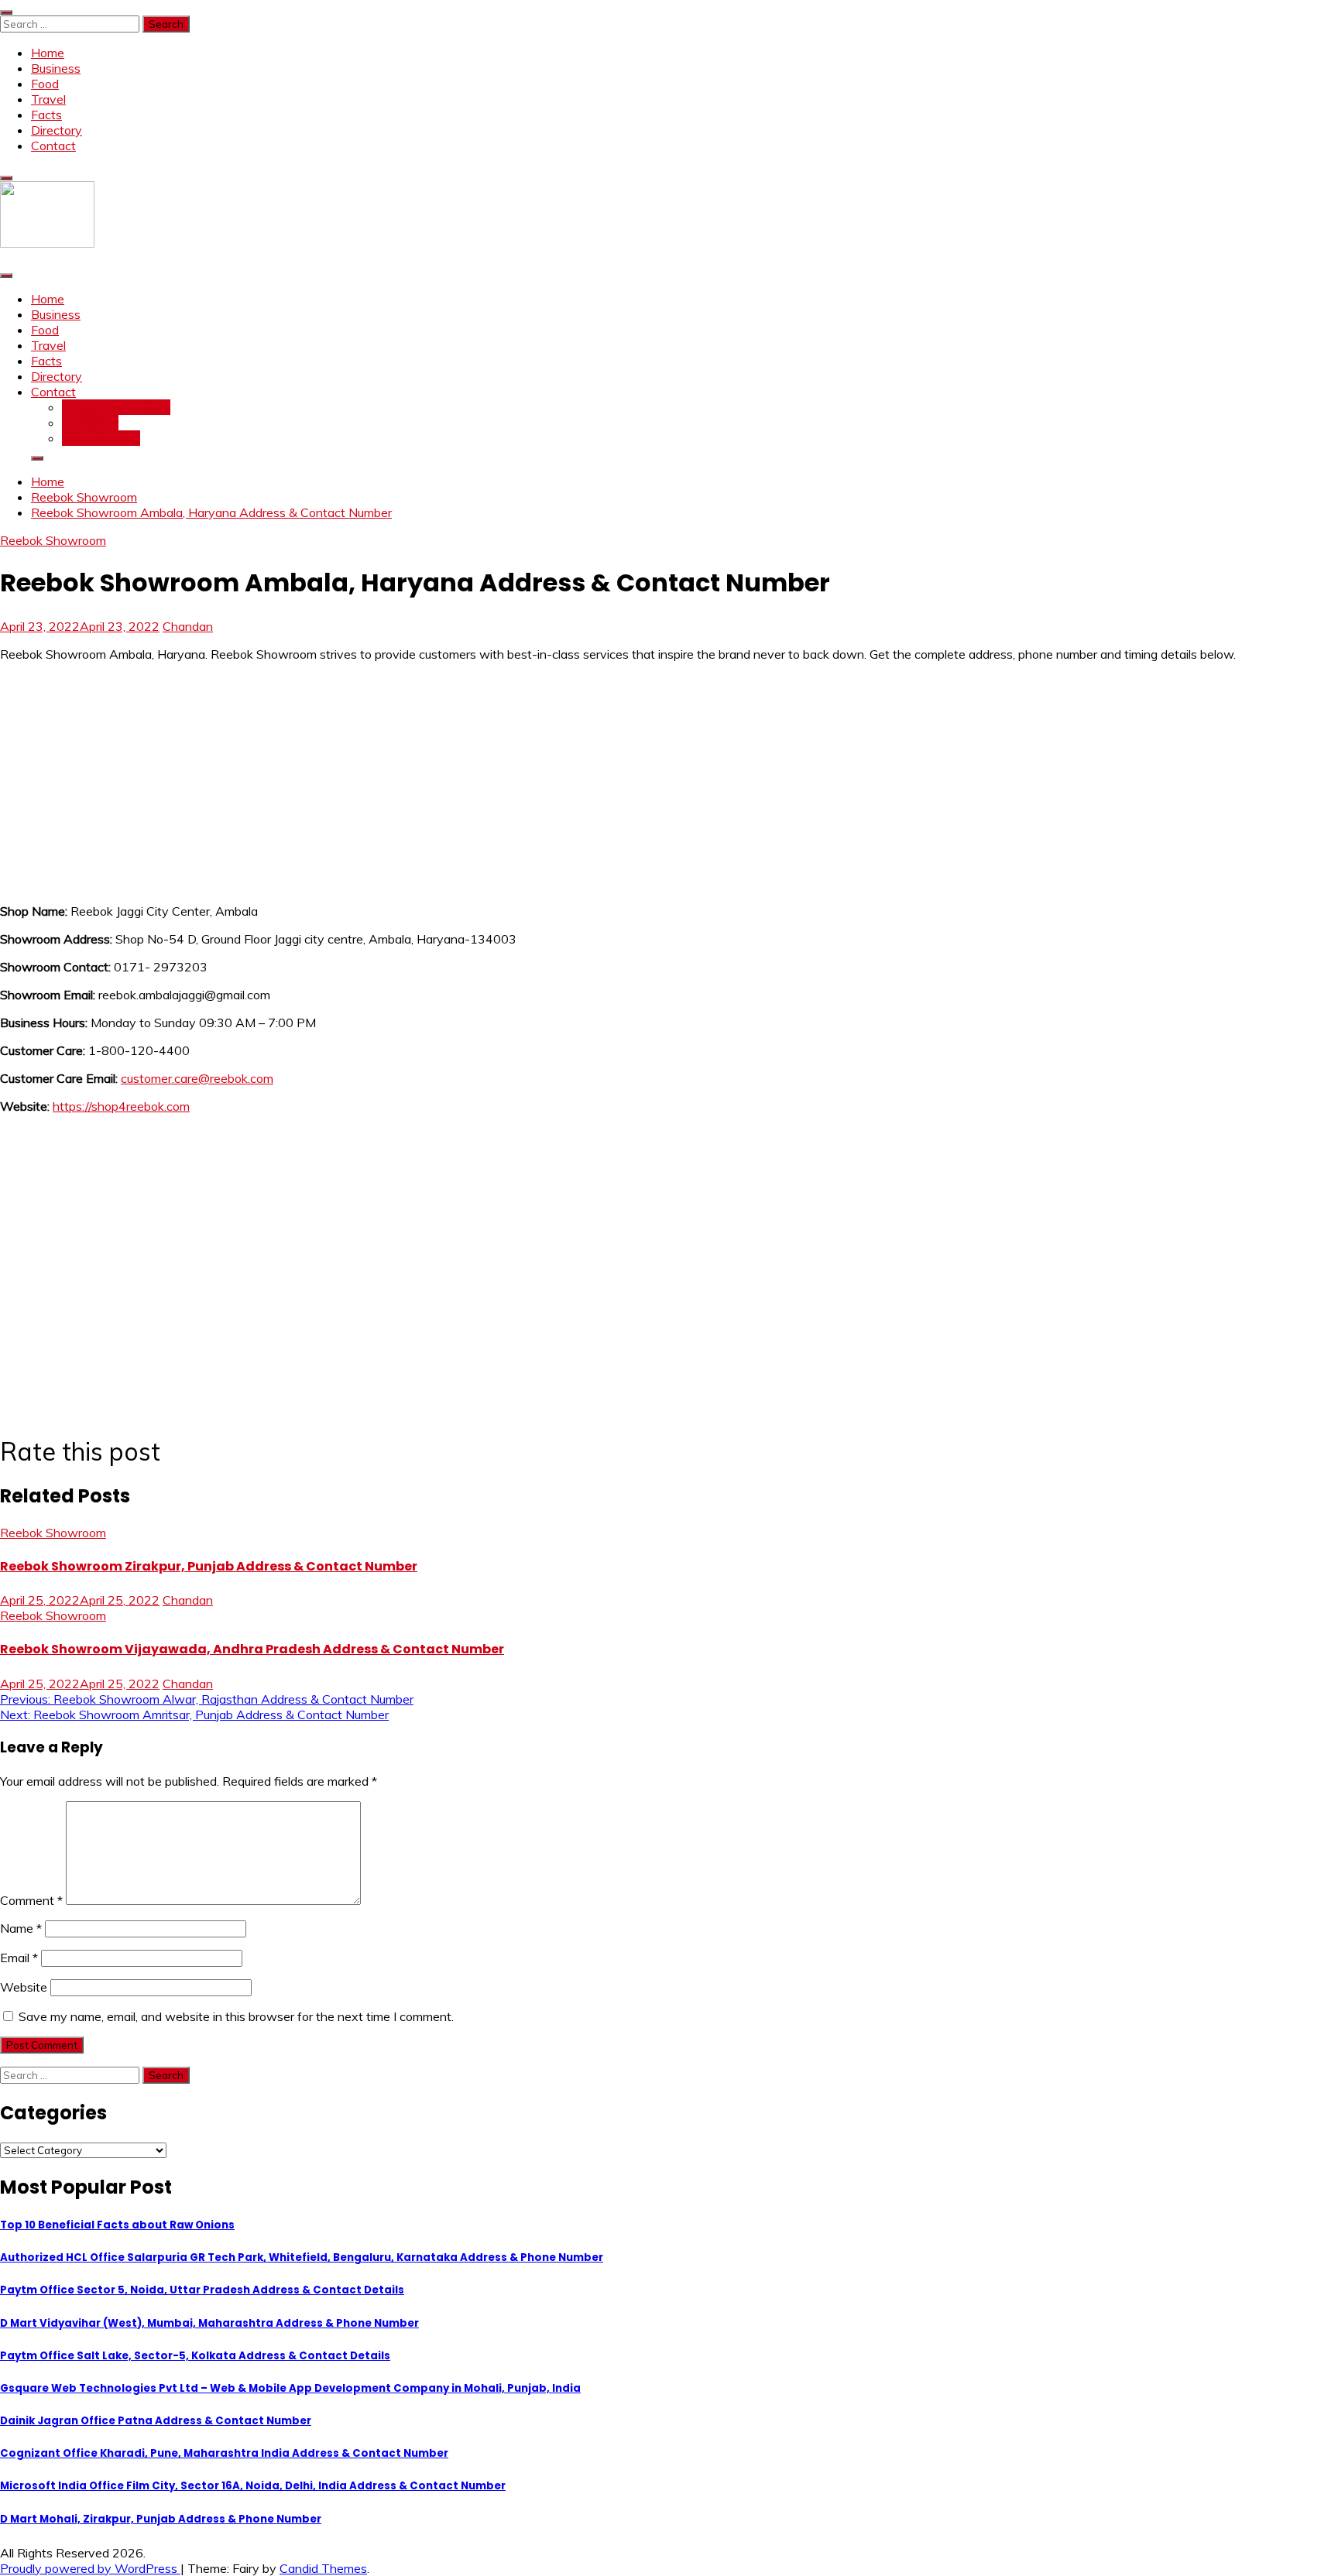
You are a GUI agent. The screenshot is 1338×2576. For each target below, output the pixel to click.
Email (19, 1958)
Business (56, 68)
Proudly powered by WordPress (90, 2568)
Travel (48, 99)
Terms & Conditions (116, 407)
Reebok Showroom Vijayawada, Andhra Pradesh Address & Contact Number (252, 1649)
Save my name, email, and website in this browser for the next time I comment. (236, 2016)
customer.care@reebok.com (197, 1078)
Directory (57, 130)
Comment (31, 1900)
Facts (46, 115)
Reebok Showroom (53, 540)
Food (45, 84)
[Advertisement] (465, 783)
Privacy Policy (101, 438)
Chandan (188, 626)
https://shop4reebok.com (121, 1106)
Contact (53, 146)
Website (24, 1987)
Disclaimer (90, 423)
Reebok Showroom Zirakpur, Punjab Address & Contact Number (209, 1566)
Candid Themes (323, 2568)
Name (21, 1928)
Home (48, 53)
